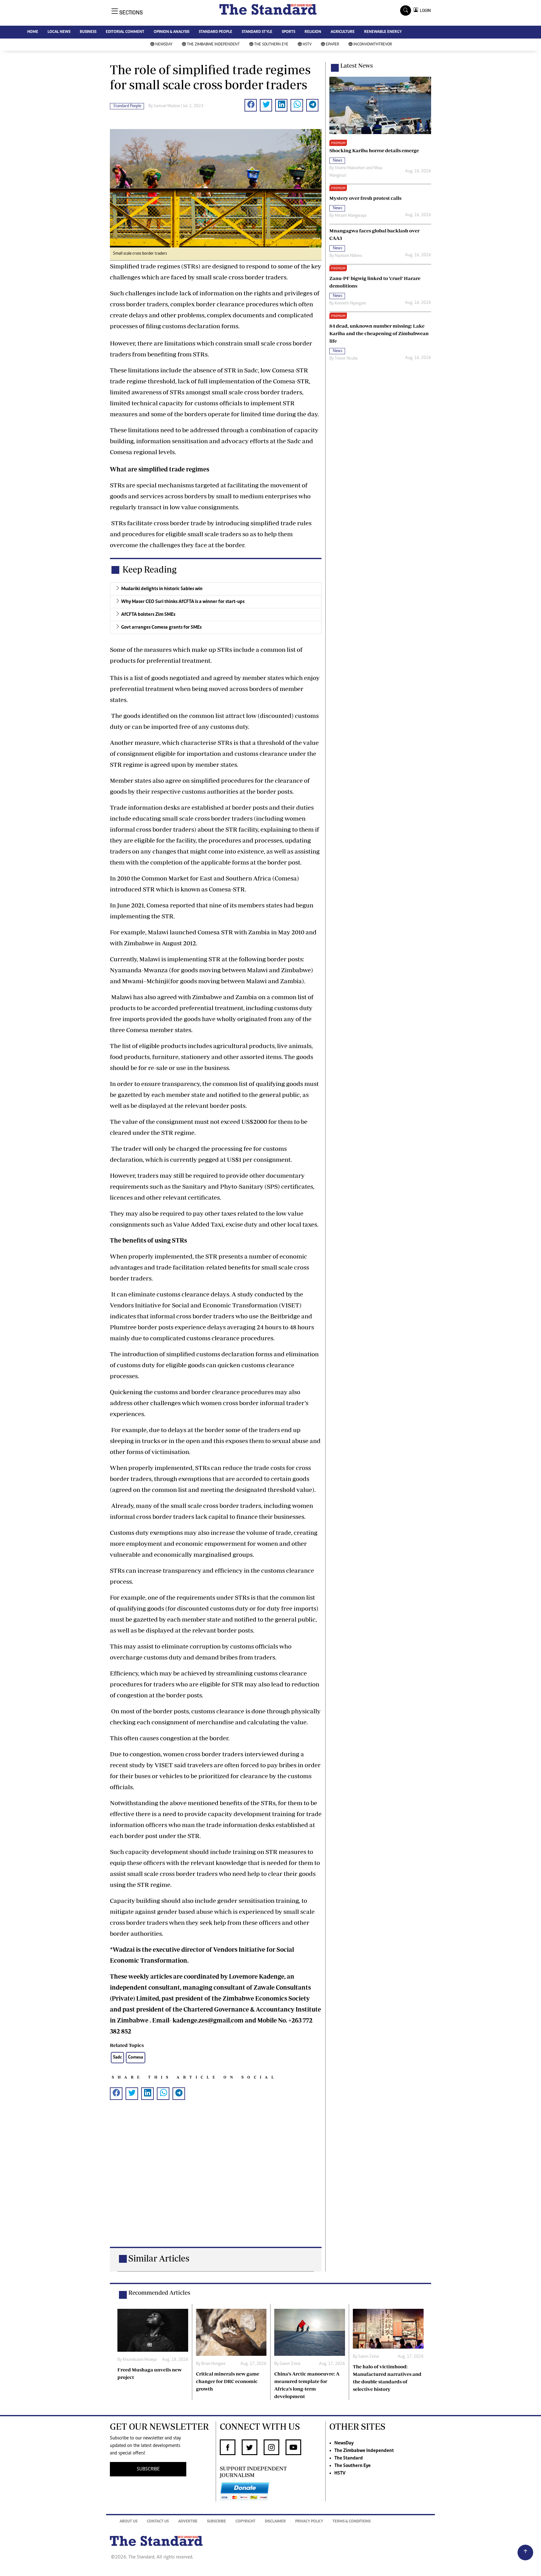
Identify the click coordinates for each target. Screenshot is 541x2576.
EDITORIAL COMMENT (125, 32)
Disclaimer (275, 2522)
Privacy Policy (309, 2522)
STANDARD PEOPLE (216, 32)
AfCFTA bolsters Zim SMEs (148, 615)
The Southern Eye (271, 45)
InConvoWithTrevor (373, 45)
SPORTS (289, 32)
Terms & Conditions (352, 2522)
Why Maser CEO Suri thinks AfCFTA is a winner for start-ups (183, 602)
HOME (33, 32)
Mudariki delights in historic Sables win (162, 589)
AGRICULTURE (343, 32)
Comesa (136, 2057)
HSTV (307, 45)
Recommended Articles (159, 2293)
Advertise (188, 2522)
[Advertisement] (216, 2183)
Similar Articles (159, 2258)
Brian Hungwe (213, 2364)
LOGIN (424, 10)
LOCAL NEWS (59, 32)
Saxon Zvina (290, 2364)
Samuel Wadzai (167, 106)
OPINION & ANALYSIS (172, 32)
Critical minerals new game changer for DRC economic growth (228, 2381)
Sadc (117, 2057)
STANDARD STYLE (257, 32)
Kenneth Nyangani (350, 304)
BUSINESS (88, 32)
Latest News (357, 65)
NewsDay (164, 45)
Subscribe (216, 2522)
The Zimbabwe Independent (213, 45)
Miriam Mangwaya (350, 216)
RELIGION (313, 32)
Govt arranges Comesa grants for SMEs (161, 627)
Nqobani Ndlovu (348, 256)
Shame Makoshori (350, 168)
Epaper (332, 45)
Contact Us (158, 2522)
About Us (129, 2522)
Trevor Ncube (346, 359)
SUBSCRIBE (148, 2469)
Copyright (245, 2522)
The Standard (349, 2458)
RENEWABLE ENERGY (383, 32)
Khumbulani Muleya (140, 2360)
